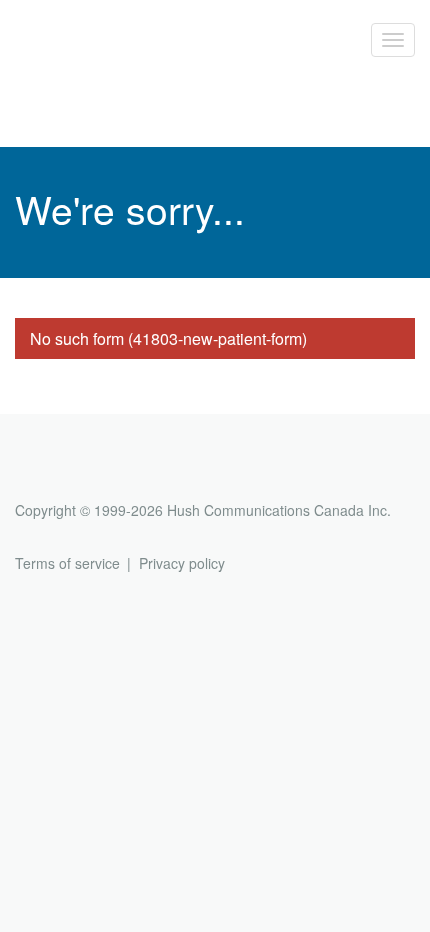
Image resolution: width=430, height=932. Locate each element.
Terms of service (67, 563)
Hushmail (92, 473)
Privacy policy (182, 563)
